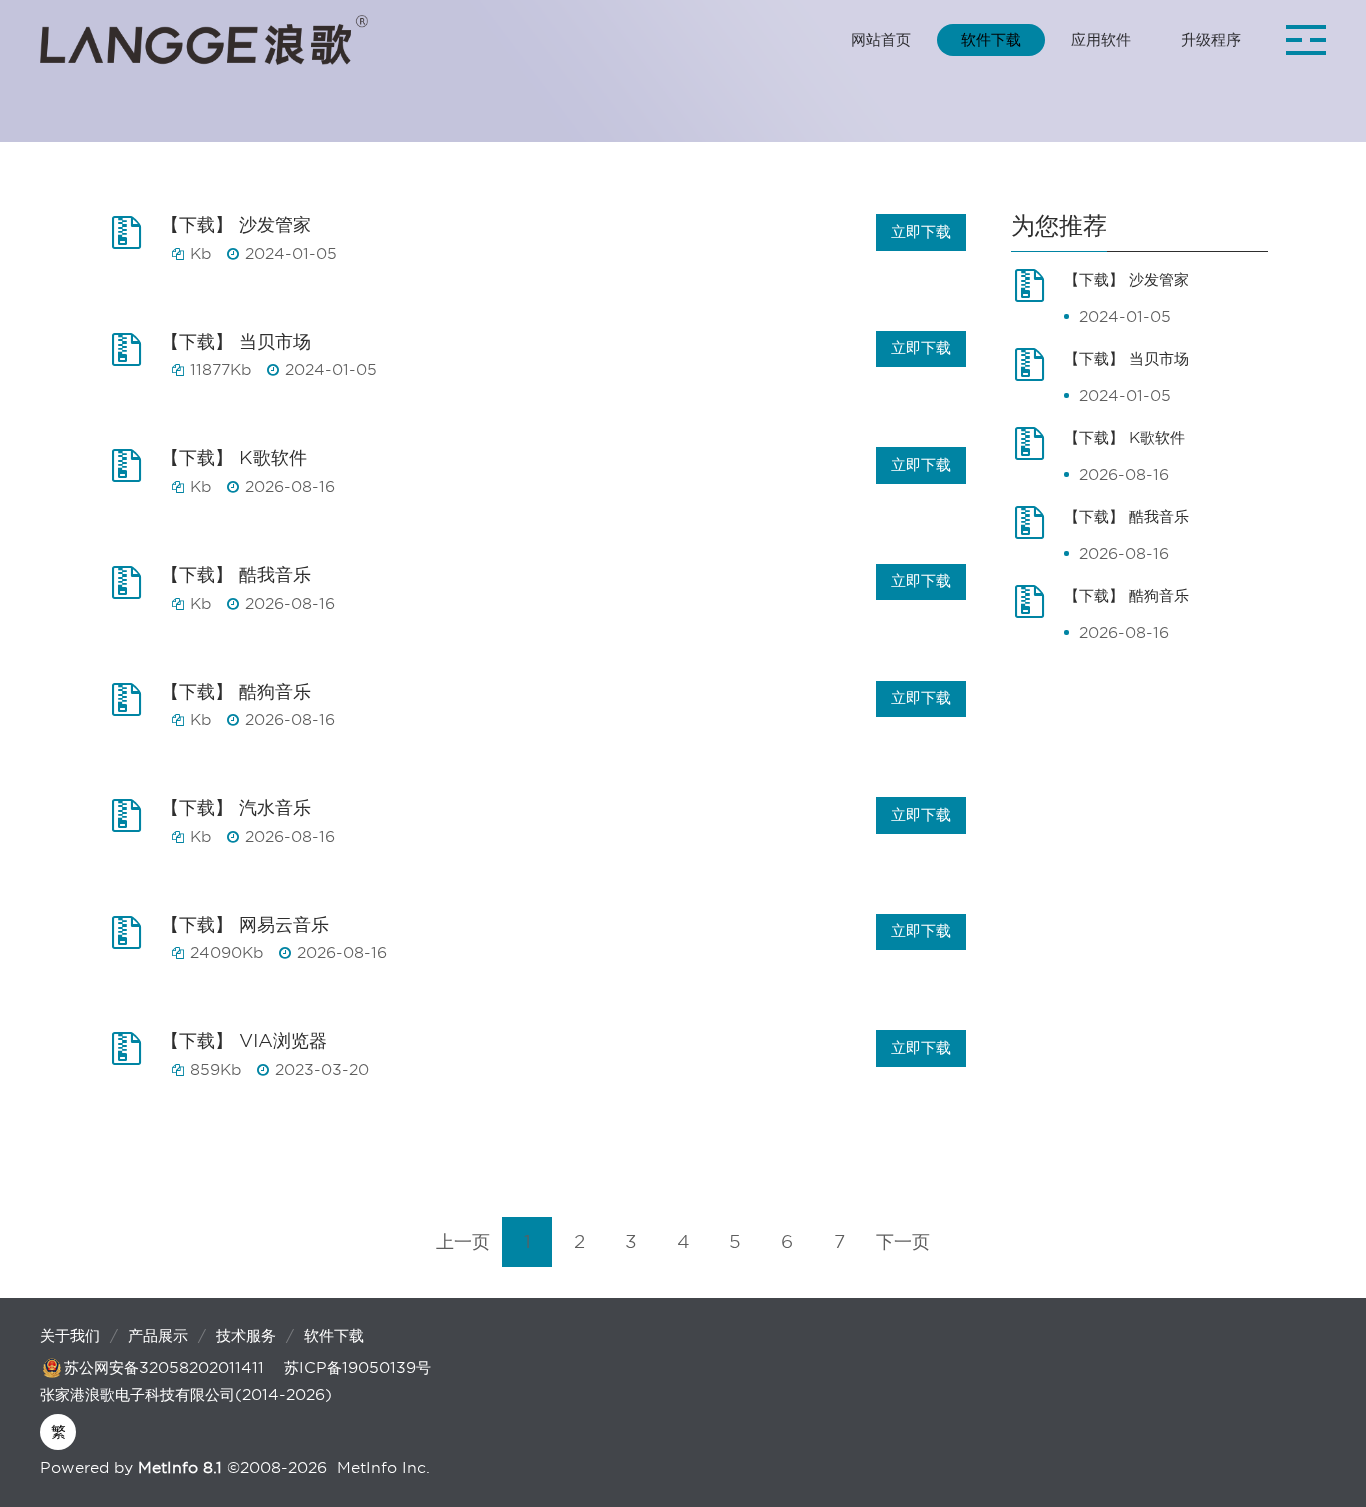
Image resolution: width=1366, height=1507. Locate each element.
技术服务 (246, 1336)
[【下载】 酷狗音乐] (132, 709)
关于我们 (70, 1336)
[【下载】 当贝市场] (132, 359)
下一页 (903, 1241)
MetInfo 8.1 (180, 1468)
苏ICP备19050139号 (357, 1368)
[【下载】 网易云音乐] (132, 942)
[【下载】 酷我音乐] (132, 592)
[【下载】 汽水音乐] (132, 825)
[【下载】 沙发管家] (132, 242)
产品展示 (158, 1336)
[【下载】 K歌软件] (132, 475)
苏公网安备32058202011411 (164, 1368)
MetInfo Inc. (383, 1468)
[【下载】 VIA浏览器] (132, 1058)
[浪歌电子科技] (204, 40)
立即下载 (921, 232)
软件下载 (334, 1336)
